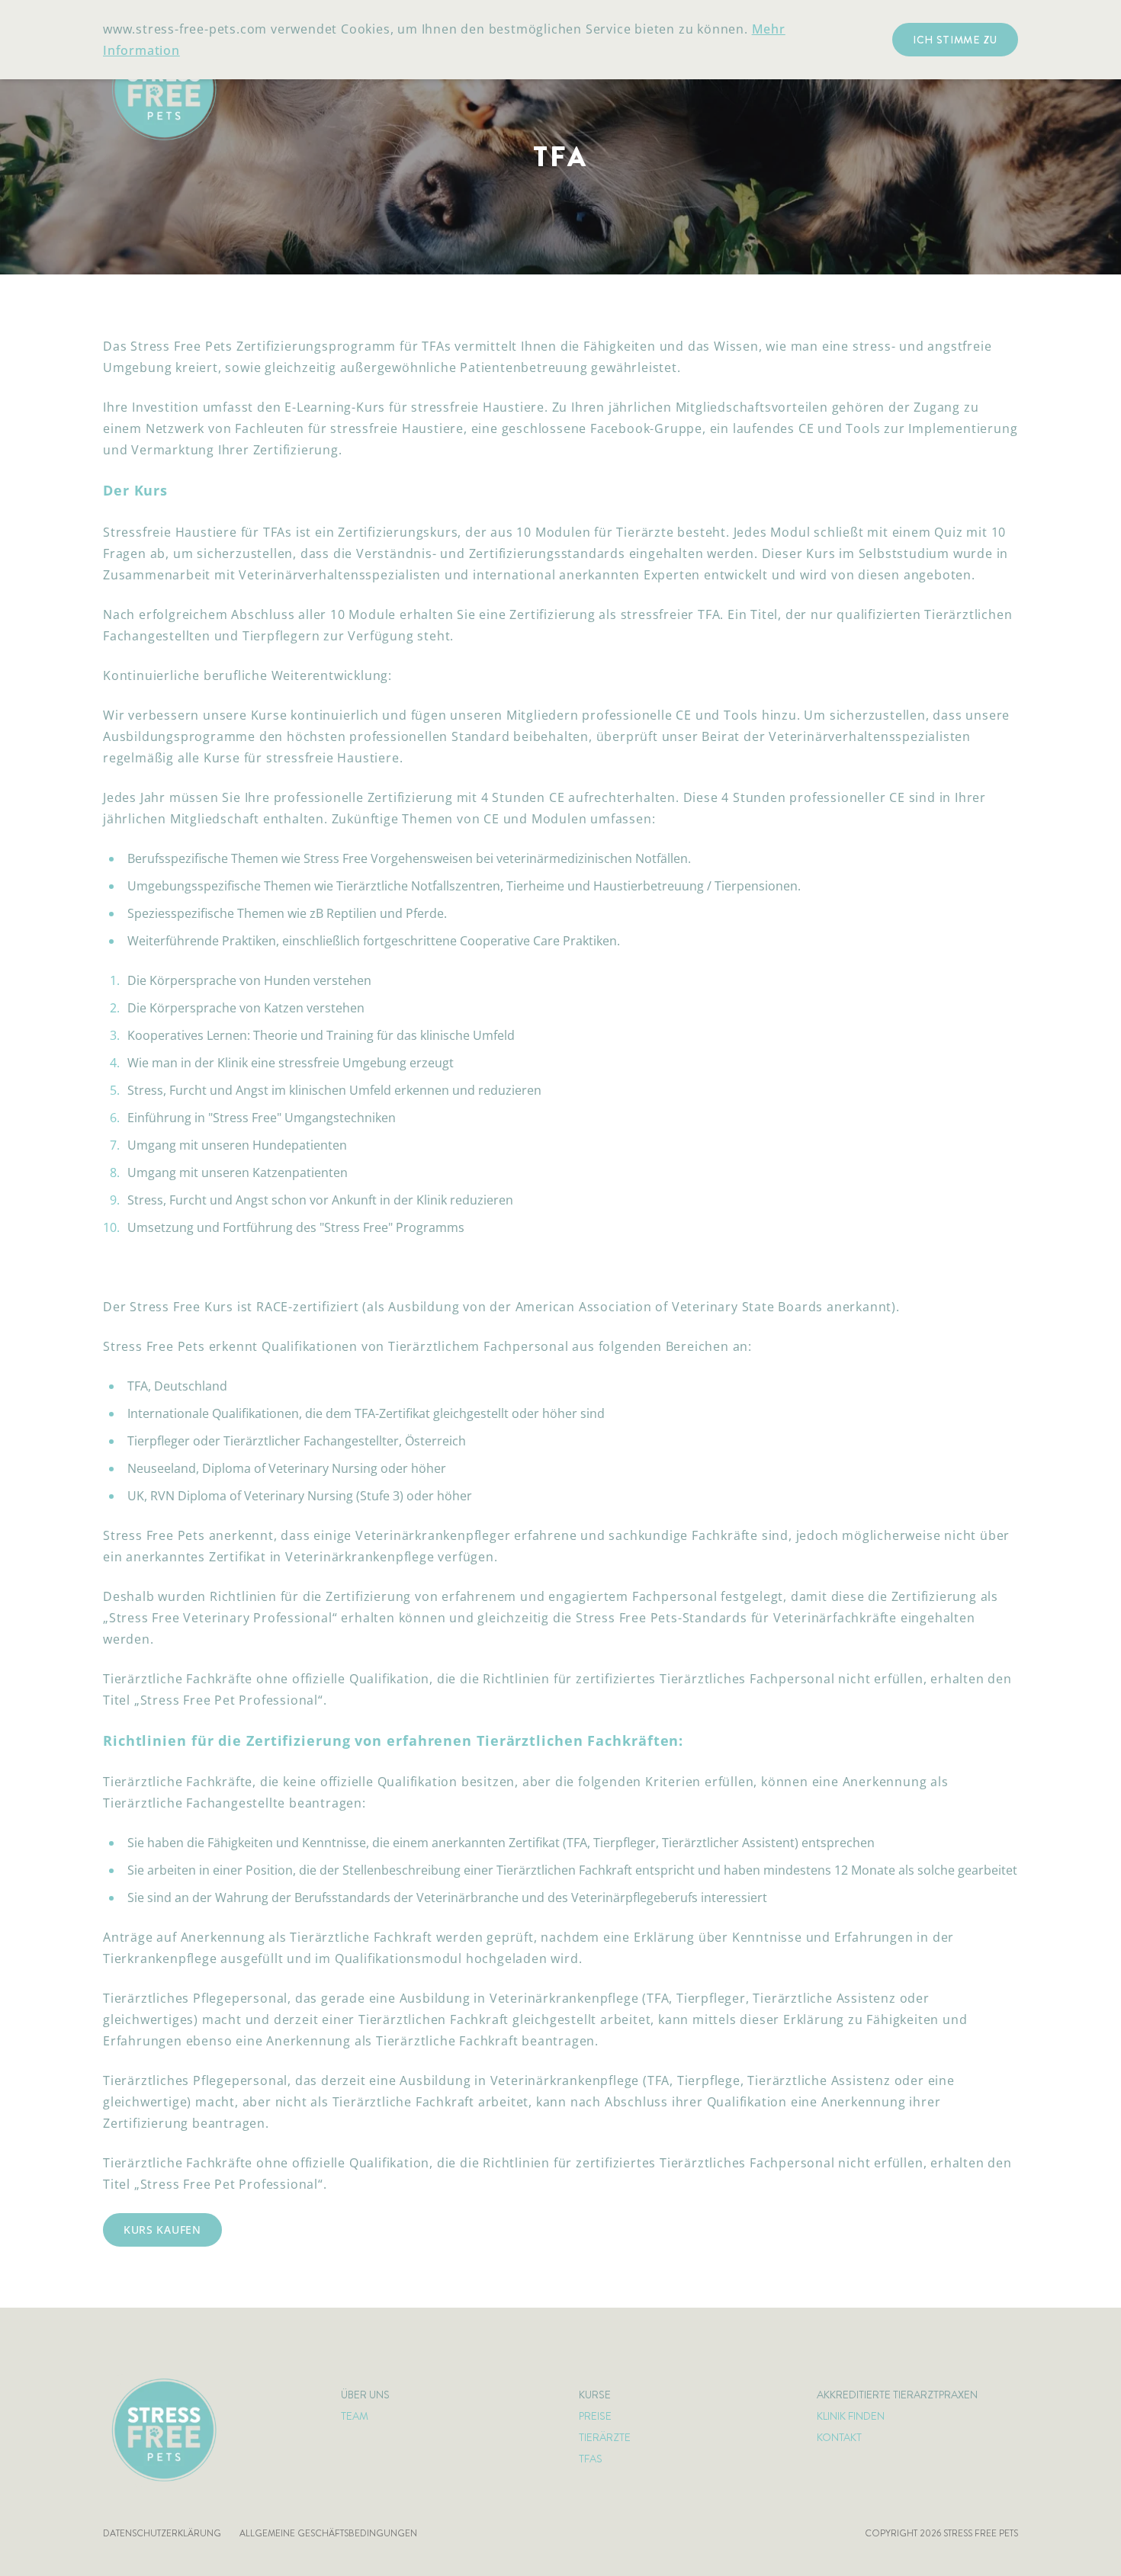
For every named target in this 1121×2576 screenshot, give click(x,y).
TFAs (591, 2459)
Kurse (595, 2395)
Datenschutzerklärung (162, 2533)
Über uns (365, 2395)
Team (355, 2416)
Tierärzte (605, 2437)
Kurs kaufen (162, 2230)
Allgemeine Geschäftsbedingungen (328, 2533)
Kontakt (839, 2437)
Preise (595, 2416)
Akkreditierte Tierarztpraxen (897, 2395)
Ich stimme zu (955, 40)
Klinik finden (851, 2416)
